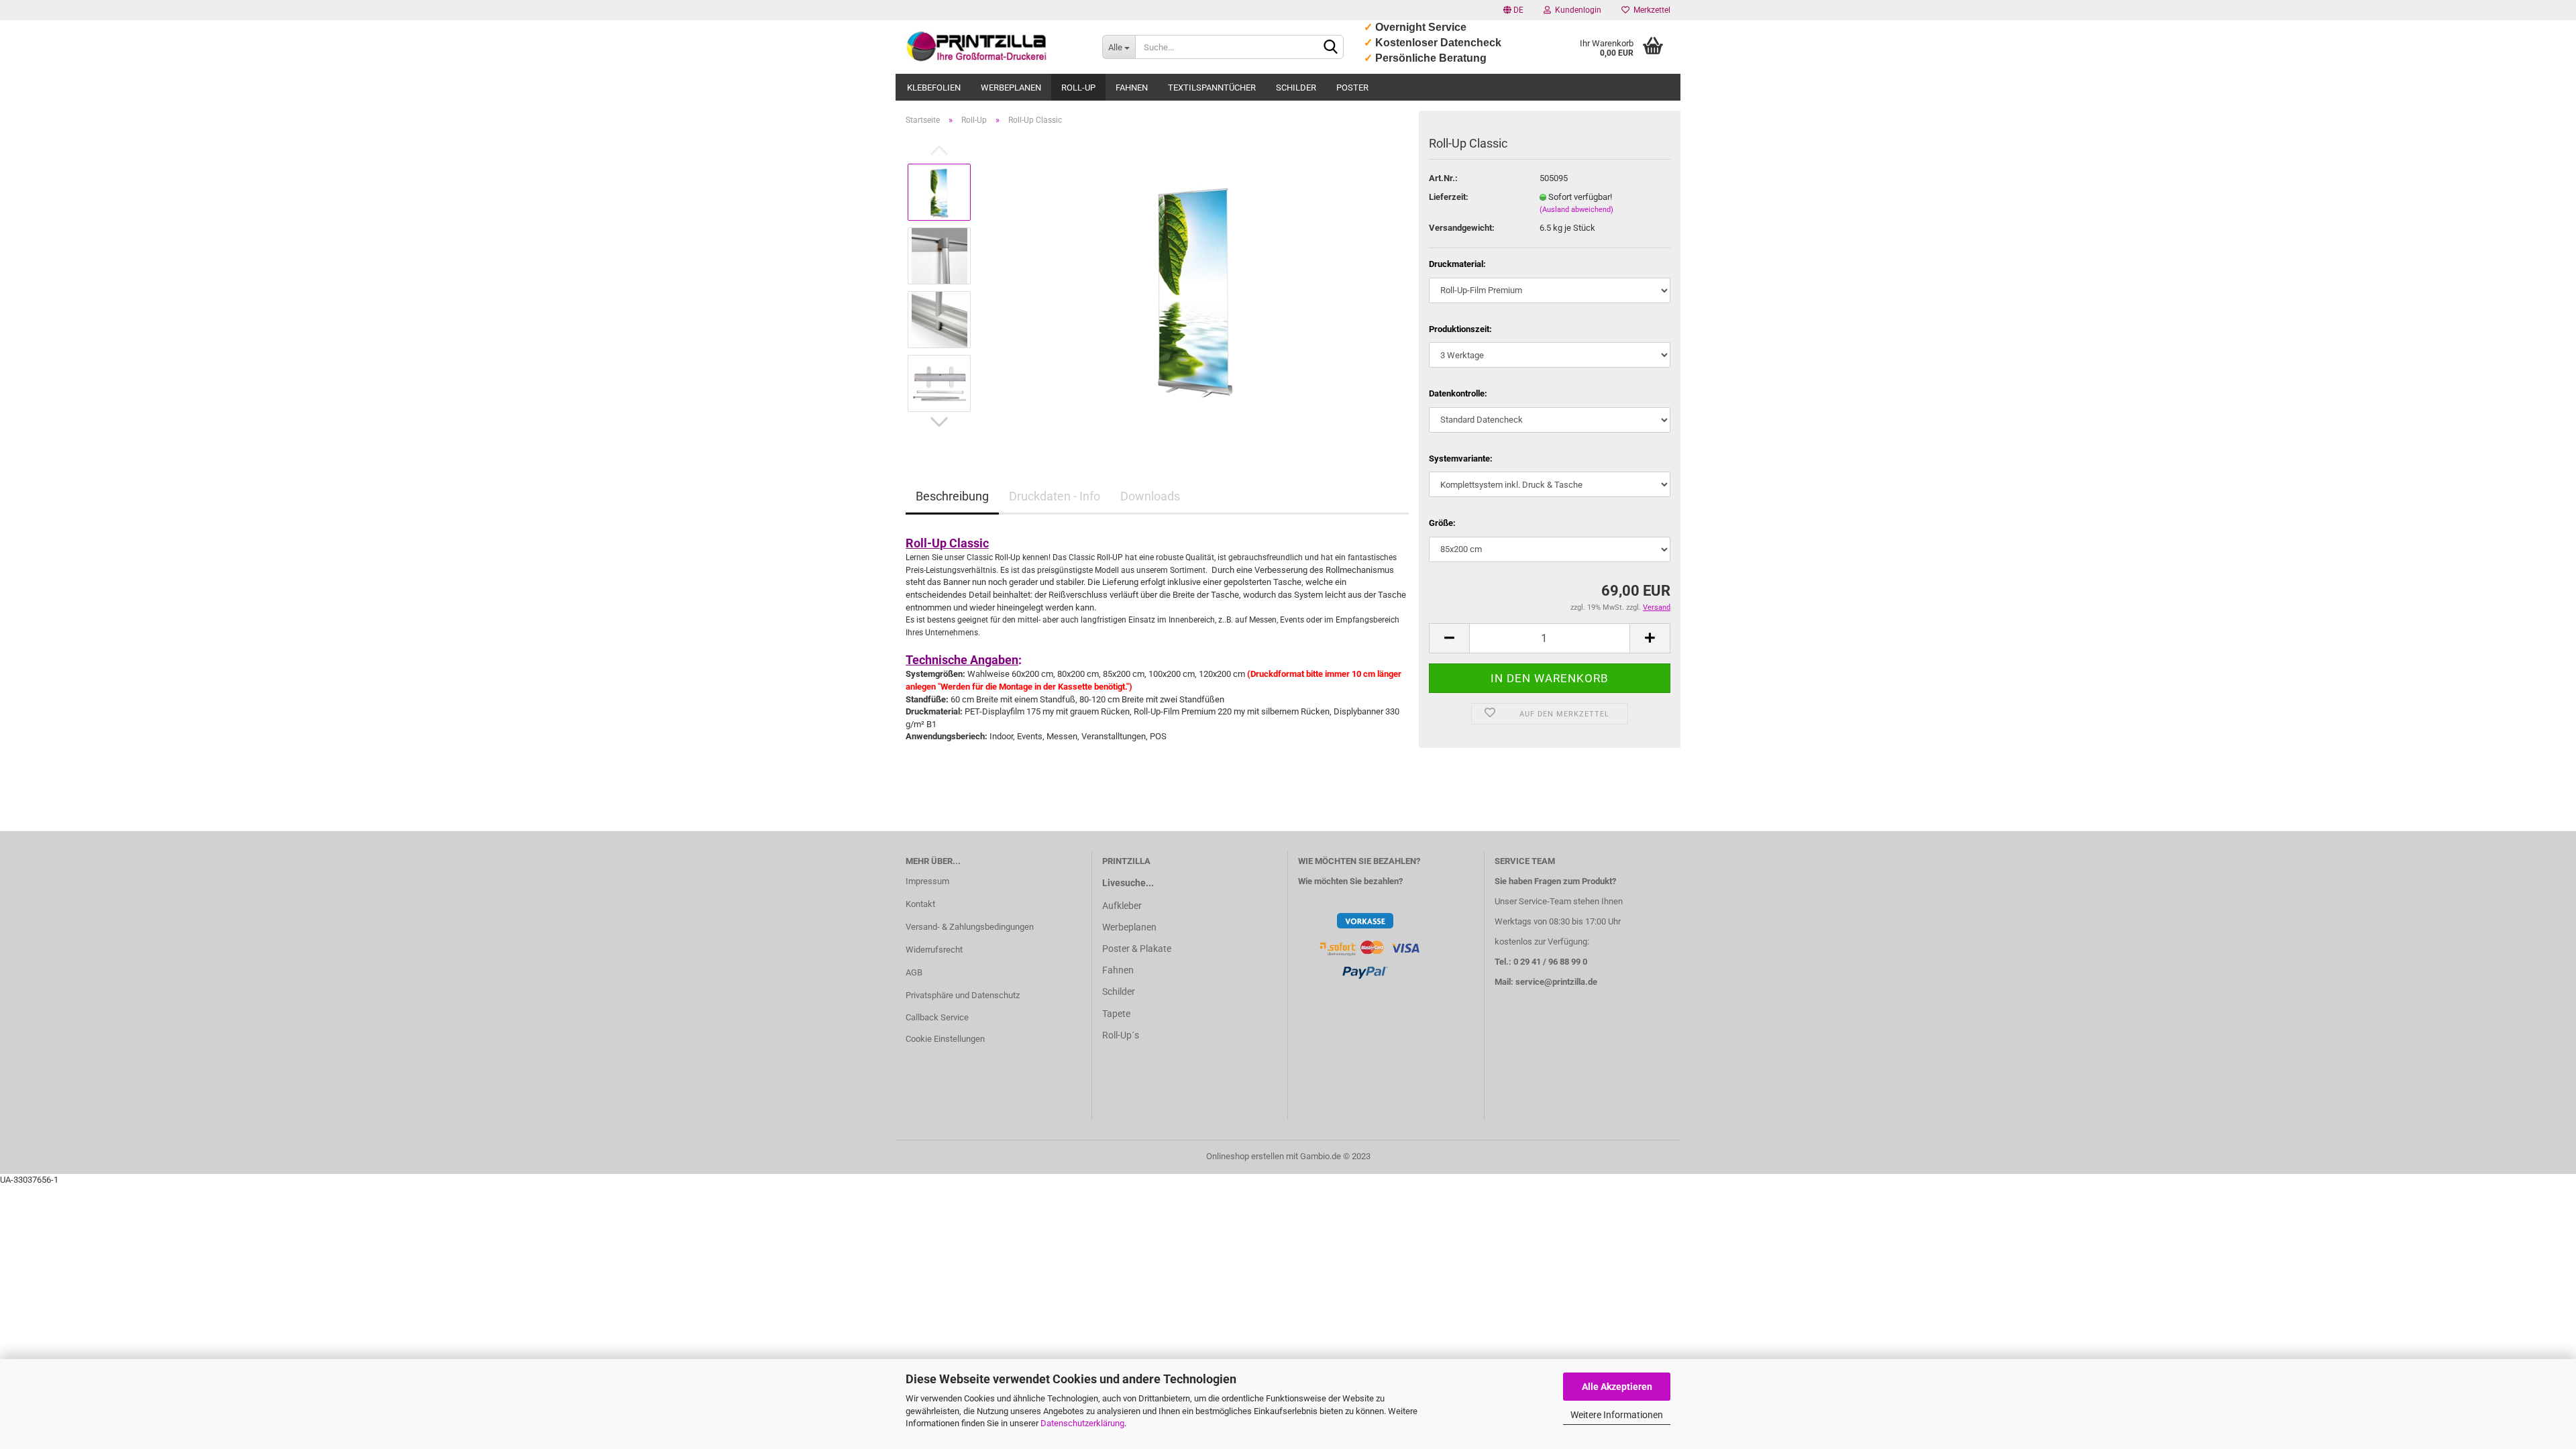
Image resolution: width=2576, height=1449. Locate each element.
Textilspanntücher (1212, 88)
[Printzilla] (994, 47)
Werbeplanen (1011, 88)
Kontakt (920, 904)
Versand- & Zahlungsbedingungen (970, 927)
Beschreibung (952, 496)
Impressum (927, 881)
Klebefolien (934, 88)
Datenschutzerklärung (1082, 1423)
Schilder (1296, 88)
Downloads (1150, 496)
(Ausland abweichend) (1576, 210)
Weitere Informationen (1617, 1415)
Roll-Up (1078, 88)
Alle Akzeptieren (1617, 1387)
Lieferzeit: (1449, 197)
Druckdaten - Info (1055, 496)
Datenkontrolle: (1458, 393)
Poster (1352, 88)
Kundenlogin (1576, 10)
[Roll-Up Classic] (1196, 287)
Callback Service (937, 1017)
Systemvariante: (1461, 459)
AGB (914, 972)
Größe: (1442, 523)
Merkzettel (1650, 10)
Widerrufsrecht (934, 950)
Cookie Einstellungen (945, 1039)
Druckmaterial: (1457, 264)
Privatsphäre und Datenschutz (963, 995)
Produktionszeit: (1460, 329)
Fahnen (1132, 88)
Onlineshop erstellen (1245, 1156)
